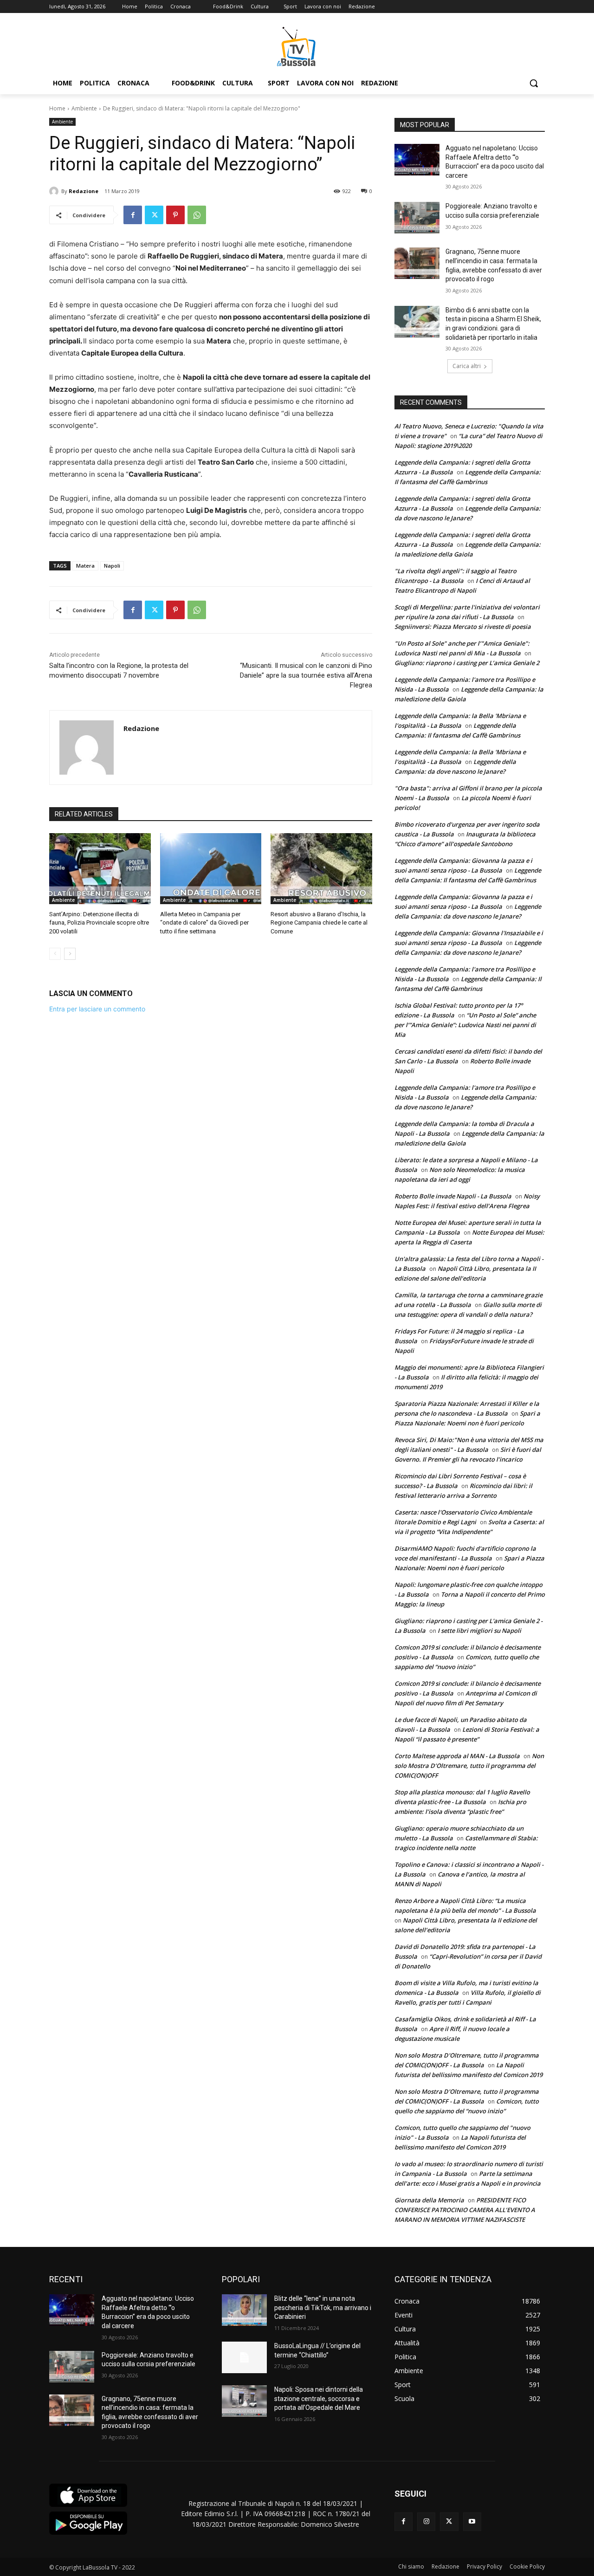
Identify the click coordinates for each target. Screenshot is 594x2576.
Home (57, 108)
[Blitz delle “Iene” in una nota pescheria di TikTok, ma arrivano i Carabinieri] (244, 2310)
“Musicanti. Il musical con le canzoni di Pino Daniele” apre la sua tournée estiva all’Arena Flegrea (306, 675)
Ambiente (84, 108)
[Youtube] (472, 2521)
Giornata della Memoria (429, 2200)
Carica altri (467, 366)
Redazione (84, 191)
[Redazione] (55, 191)
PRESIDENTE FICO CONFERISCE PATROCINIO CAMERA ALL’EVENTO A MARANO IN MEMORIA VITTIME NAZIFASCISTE (465, 2210)
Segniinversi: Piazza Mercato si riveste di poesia (463, 627)
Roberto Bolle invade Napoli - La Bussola (453, 1196)
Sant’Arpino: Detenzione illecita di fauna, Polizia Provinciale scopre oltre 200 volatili (99, 922)
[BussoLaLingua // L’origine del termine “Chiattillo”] (244, 2357)
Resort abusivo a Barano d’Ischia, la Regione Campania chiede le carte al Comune (319, 922)
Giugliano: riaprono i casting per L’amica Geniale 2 (467, 663)
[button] (534, 83)
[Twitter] (154, 215)
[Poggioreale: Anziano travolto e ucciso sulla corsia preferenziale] (417, 218)
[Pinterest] (175, 215)
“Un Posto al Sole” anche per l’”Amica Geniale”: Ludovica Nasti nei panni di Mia (465, 1025)
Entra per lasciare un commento (97, 1009)
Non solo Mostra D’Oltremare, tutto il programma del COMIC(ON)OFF (469, 1766)
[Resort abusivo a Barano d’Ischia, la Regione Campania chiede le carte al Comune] (321, 869)
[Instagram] (426, 2521)
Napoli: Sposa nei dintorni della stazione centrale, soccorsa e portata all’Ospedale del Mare (319, 2398)
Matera (85, 566)
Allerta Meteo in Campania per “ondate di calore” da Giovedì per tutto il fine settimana (204, 922)
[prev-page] (55, 954)
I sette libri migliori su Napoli (479, 1631)
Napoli (112, 566)
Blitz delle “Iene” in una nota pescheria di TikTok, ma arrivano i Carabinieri (323, 2307)
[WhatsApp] (197, 215)
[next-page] (70, 954)
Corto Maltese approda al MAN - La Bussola (457, 1756)
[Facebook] (133, 215)
